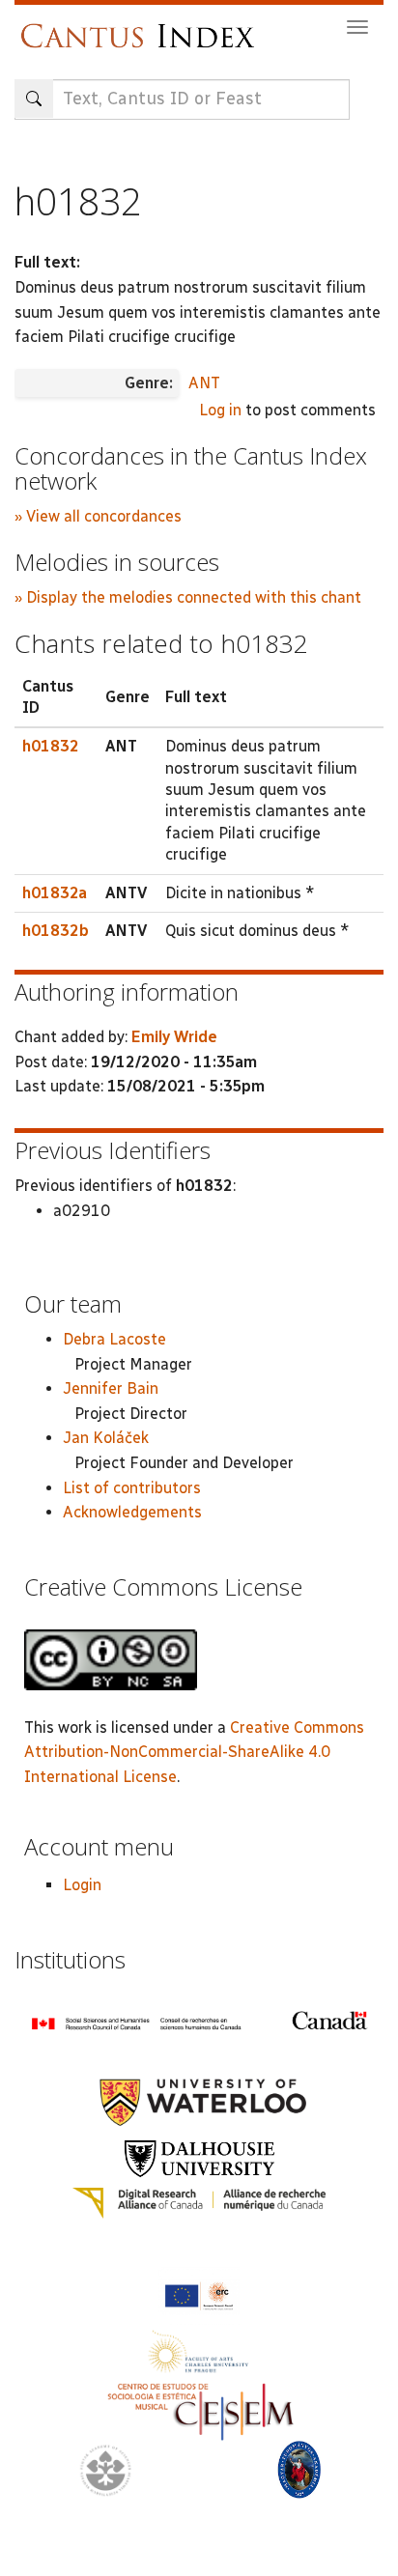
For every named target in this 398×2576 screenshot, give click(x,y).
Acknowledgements (132, 1512)
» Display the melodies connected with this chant (188, 597)
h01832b (56, 931)
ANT (204, 383)
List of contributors (132, 1488)
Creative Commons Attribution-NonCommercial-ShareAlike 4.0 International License (194, 1752)
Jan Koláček (106, 1438)
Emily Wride (174, 1037)
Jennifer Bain (111, 1388)
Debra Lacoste (114, 1339)
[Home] (142, 27)
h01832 (51, 746)
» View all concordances (98, 516)
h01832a (55, 893)
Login (82, 1885)
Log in (220, 410)
